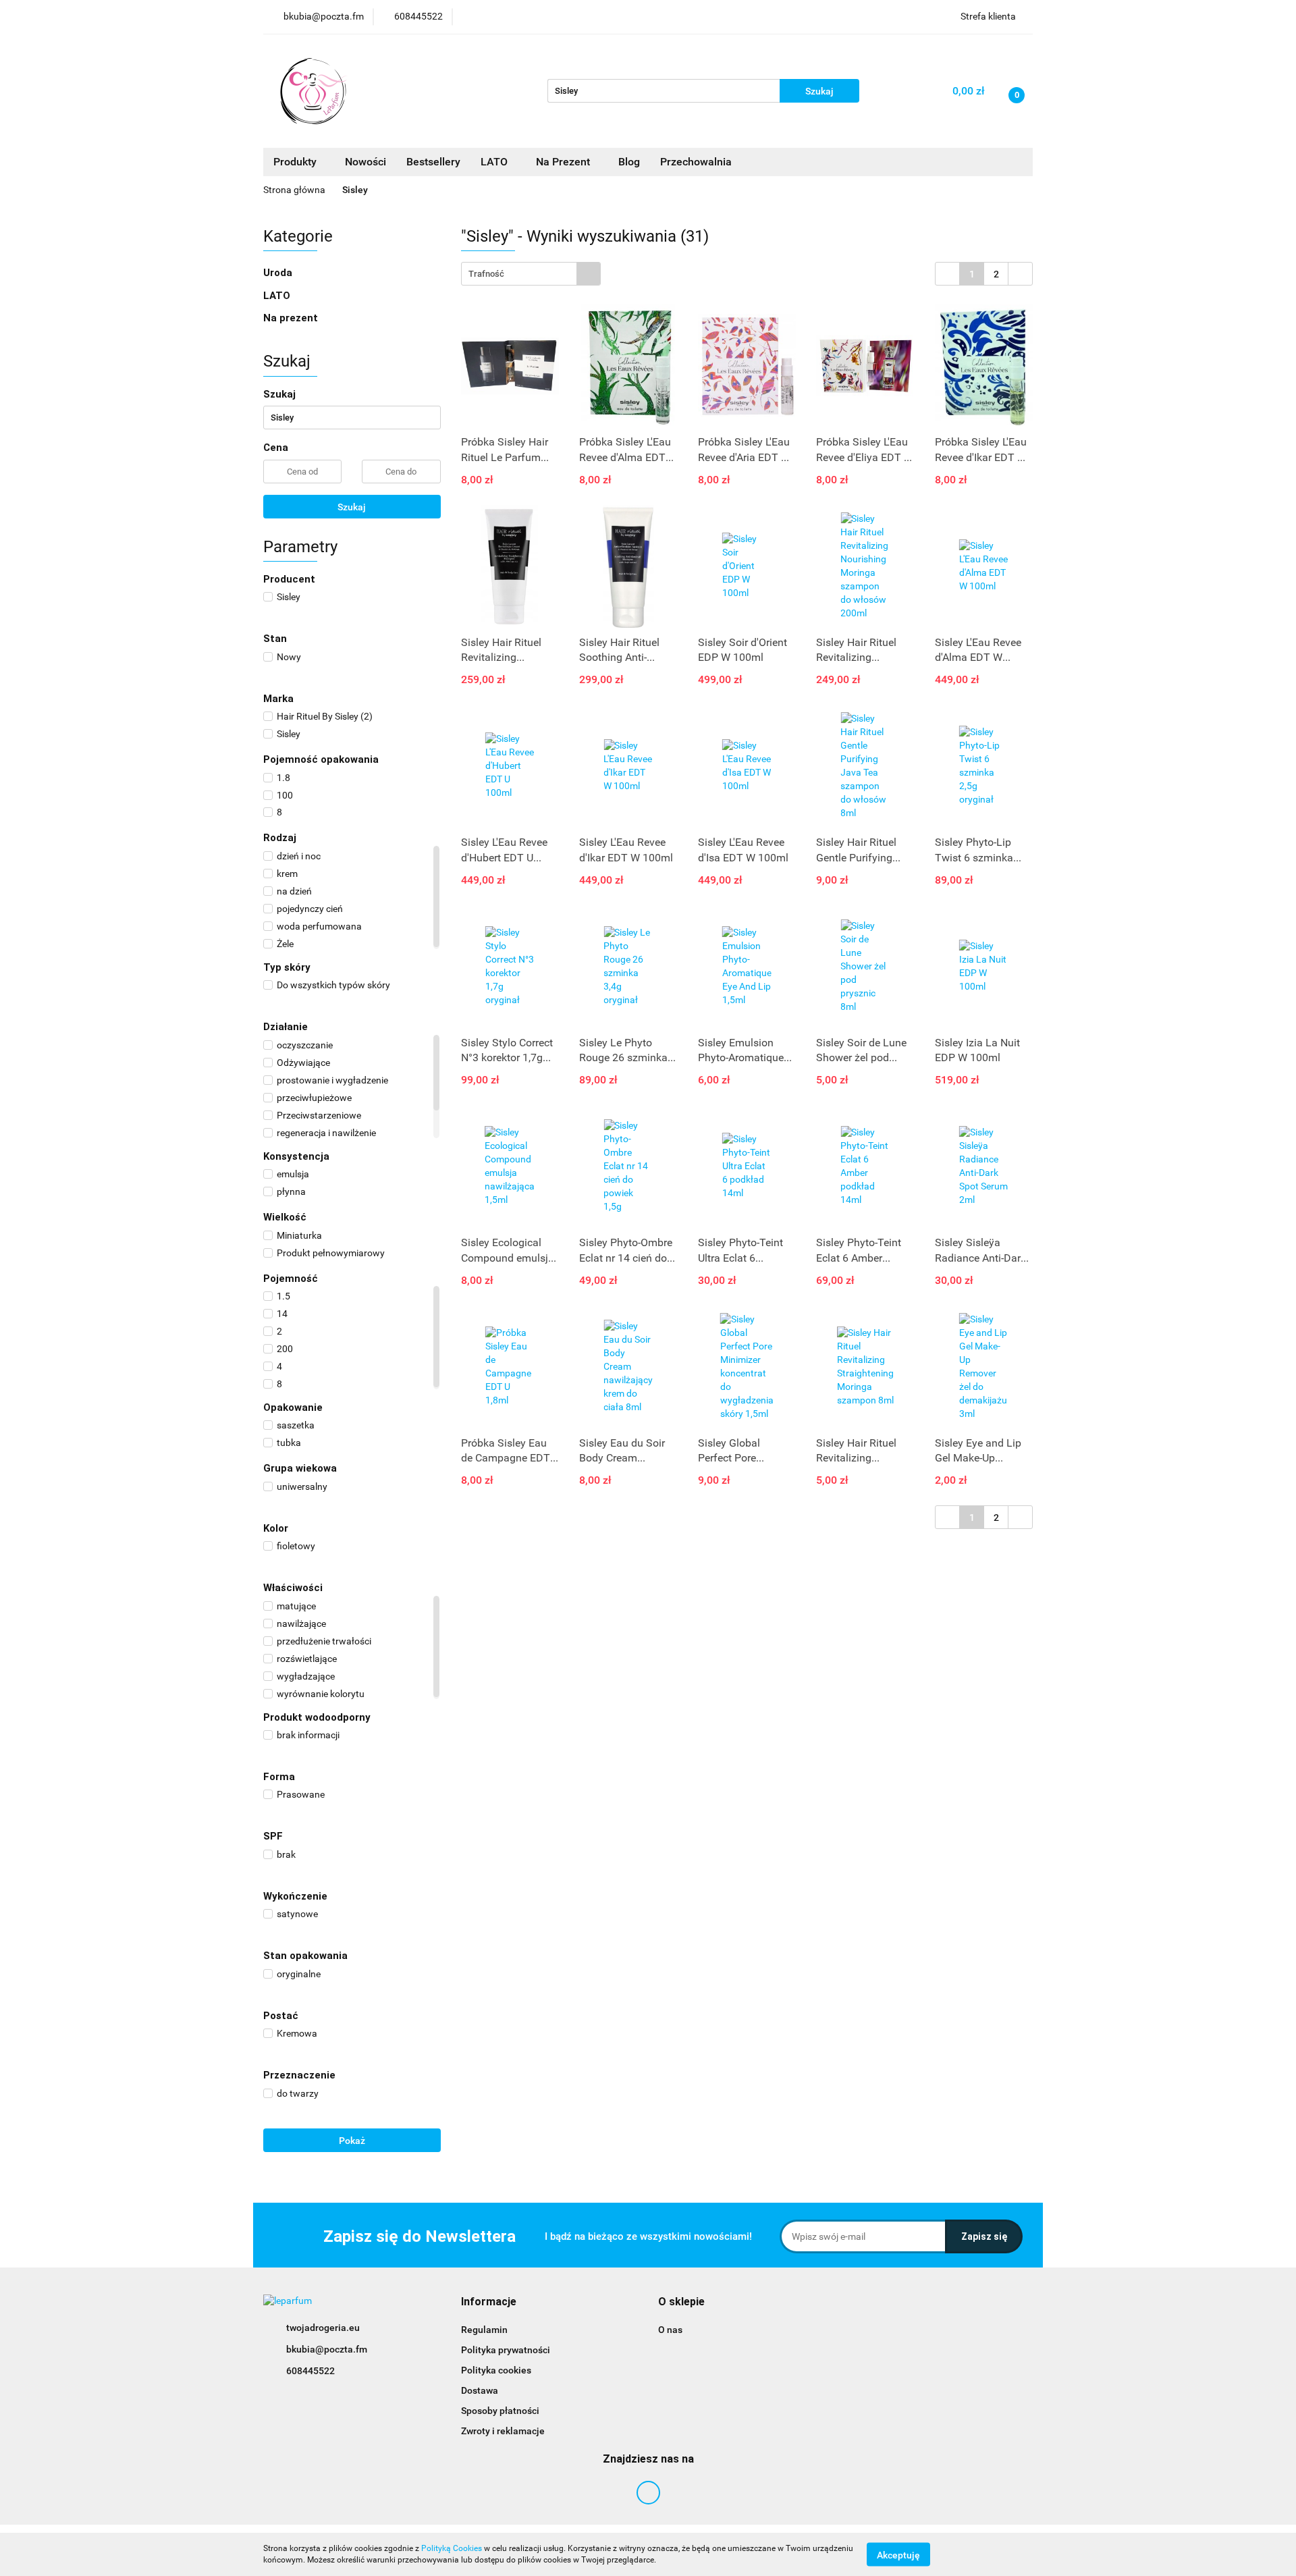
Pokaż (352, 2141)
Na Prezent (564, 162)
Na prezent (291, 318)
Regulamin (484, 2330)
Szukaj (352, 507)
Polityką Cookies (452, 2548)
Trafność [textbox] (486, 274)
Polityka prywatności (506, 2350)
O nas (670, 2330)
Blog (629, 162)
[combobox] (531, 274)
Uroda (279, 273)
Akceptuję (898, 2554)
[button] (489, 2302)
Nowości (366, 162)
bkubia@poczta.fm (327, 2349)
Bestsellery (433, 162)
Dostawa (480, 2390)
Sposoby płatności (500, 2411)
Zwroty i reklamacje (503, 2431)
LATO (495, 162)
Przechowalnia (696, 162)
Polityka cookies (496, 2370)
